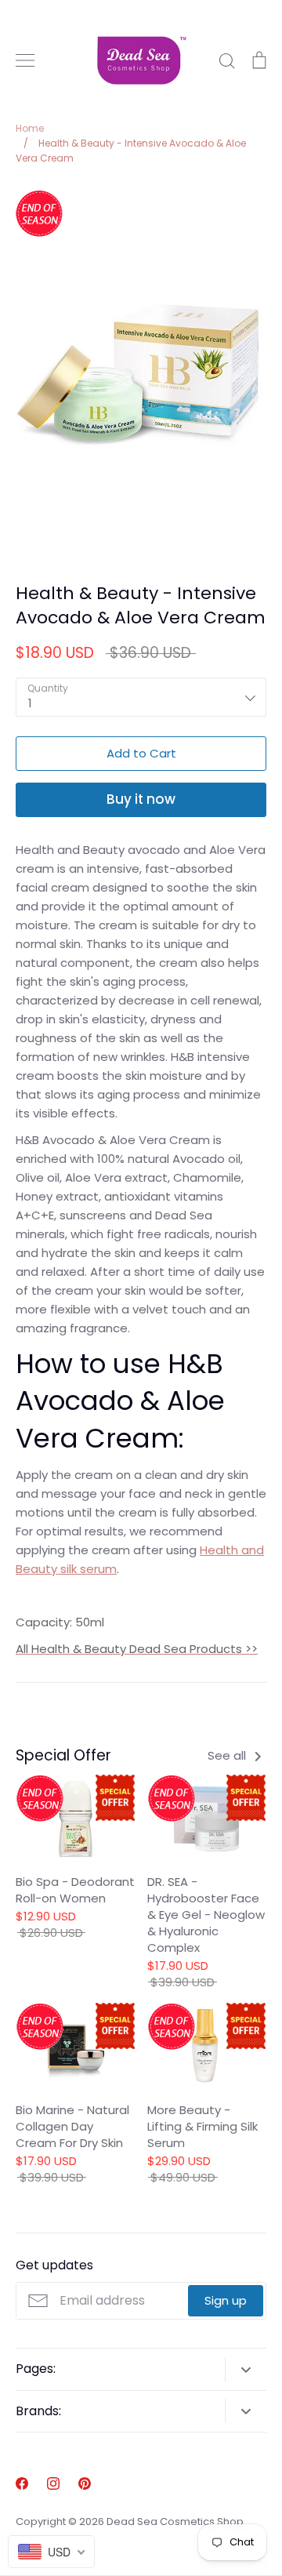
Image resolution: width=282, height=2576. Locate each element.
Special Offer (63, 1755)
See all (228, 1755)
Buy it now (141, 799)
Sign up (226, 2300)
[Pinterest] (85, 2483)
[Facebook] (22, 2483)
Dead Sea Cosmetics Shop (175, 2522)
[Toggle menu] (25, 60)
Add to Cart (141, 753)
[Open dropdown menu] (246, 2369)
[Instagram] (53, 2483)
